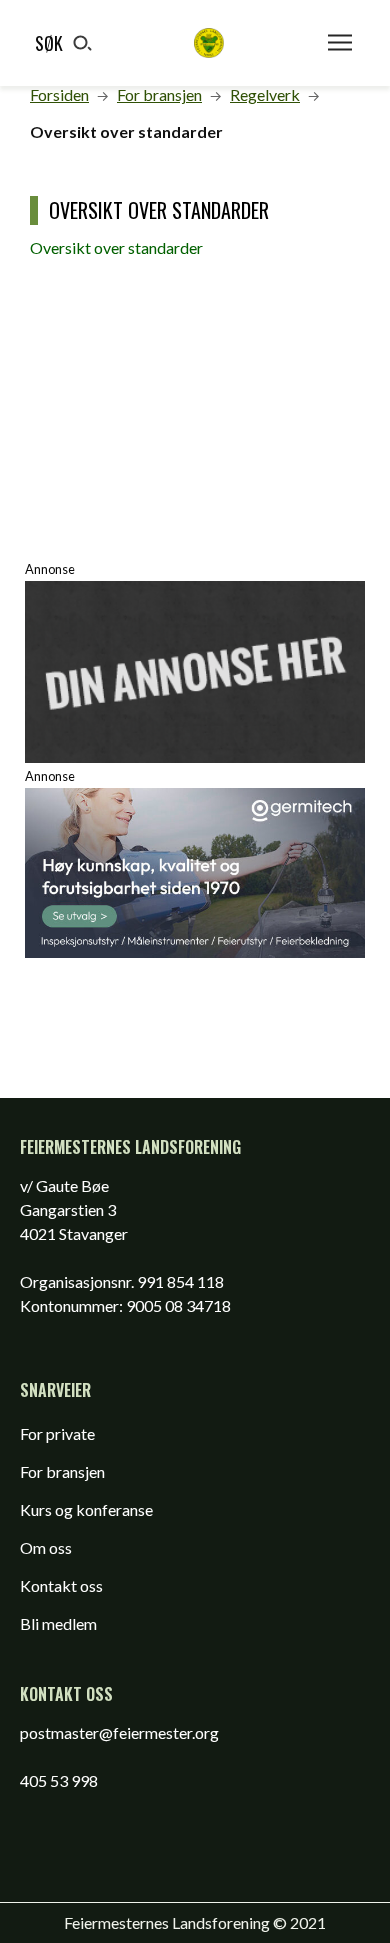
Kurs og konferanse (86, 1509)
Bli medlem (58, 1623)
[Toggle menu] (340, 43)
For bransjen (62, 1471)
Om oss (46, 1547)
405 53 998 (59, 1780)
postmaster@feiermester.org (119, 1732)
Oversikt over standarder (116, 247)
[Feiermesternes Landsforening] (209, 43)
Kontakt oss (61, 1585)
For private (57, 1433)
